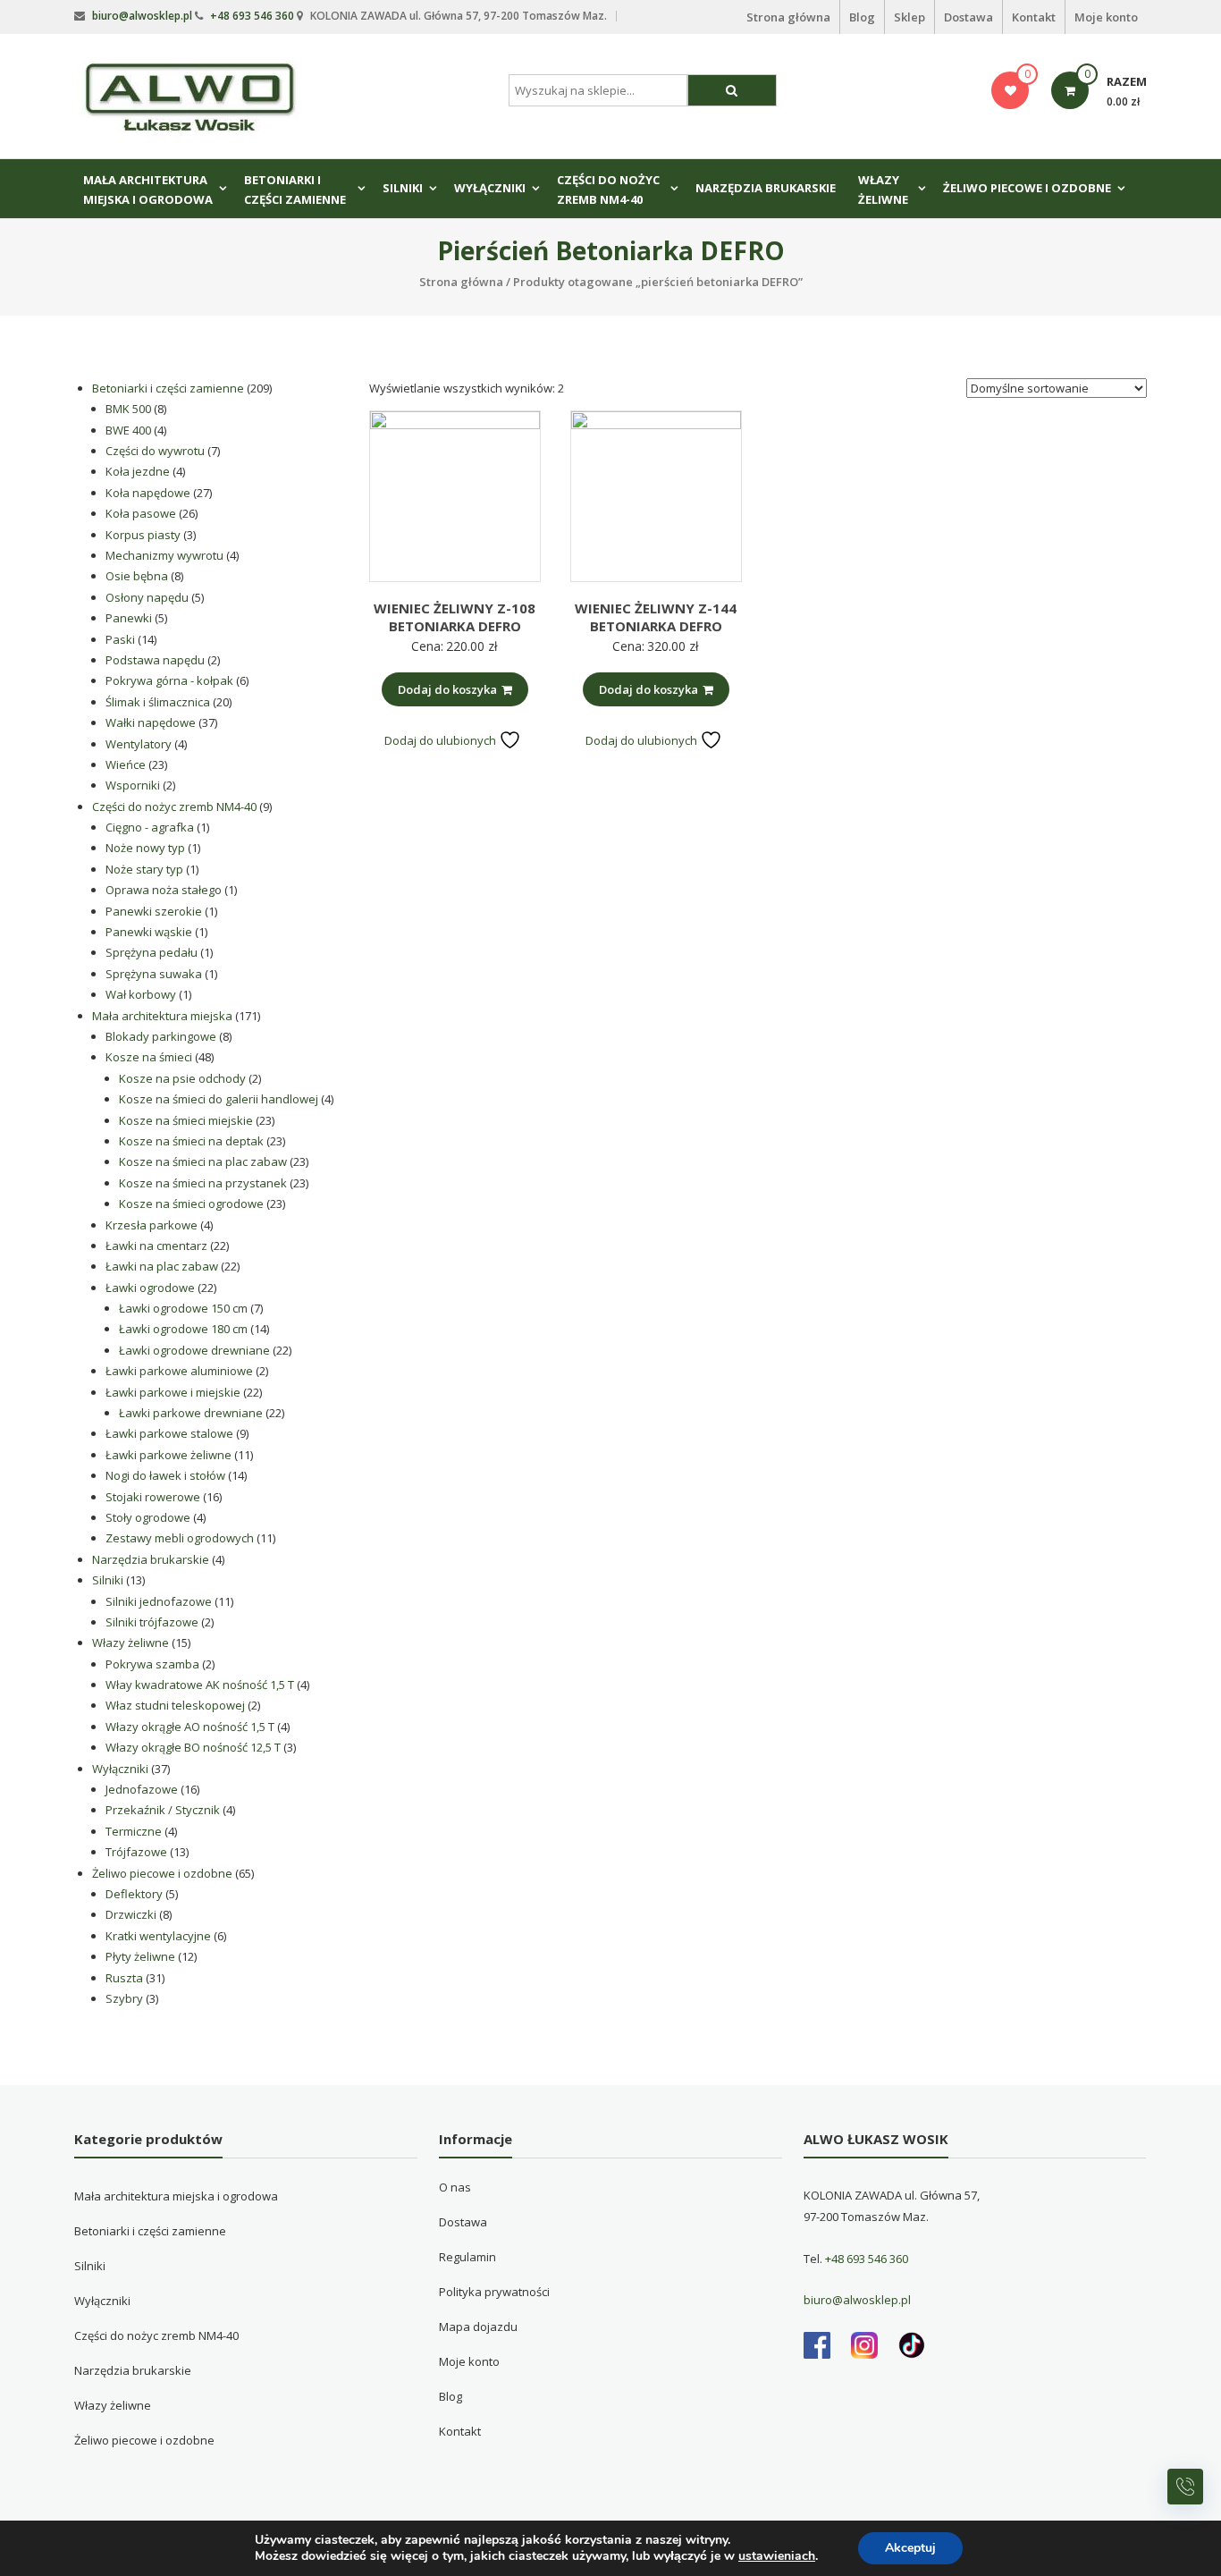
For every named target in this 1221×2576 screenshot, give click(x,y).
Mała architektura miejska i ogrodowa (148, 190)
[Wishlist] (1010, 90)
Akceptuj (910, 2548)
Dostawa (968, 17)
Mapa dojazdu (478, 2327)
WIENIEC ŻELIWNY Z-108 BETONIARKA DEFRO (455, 617)
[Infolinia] (1185, 2487)
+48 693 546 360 (252, 16)
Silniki (403, 188)
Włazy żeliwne (883, 190)
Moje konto (1106, 17)
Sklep (909, 17)
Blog (862, 17)
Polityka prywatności (494, 2292)
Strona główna (788, 17)
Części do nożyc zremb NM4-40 (608, 190)
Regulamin (467, 2257)
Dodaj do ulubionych (442, 740)
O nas (455, 2187)
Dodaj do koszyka (447, 689)
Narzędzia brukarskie (766, 188)
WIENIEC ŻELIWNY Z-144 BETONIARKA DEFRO (656, 617)
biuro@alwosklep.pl (142, 16)
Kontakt (1034, 17)
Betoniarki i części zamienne (295, 190)
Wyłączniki (490, 188)
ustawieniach (777, 2556)
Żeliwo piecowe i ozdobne (1027, 188)
